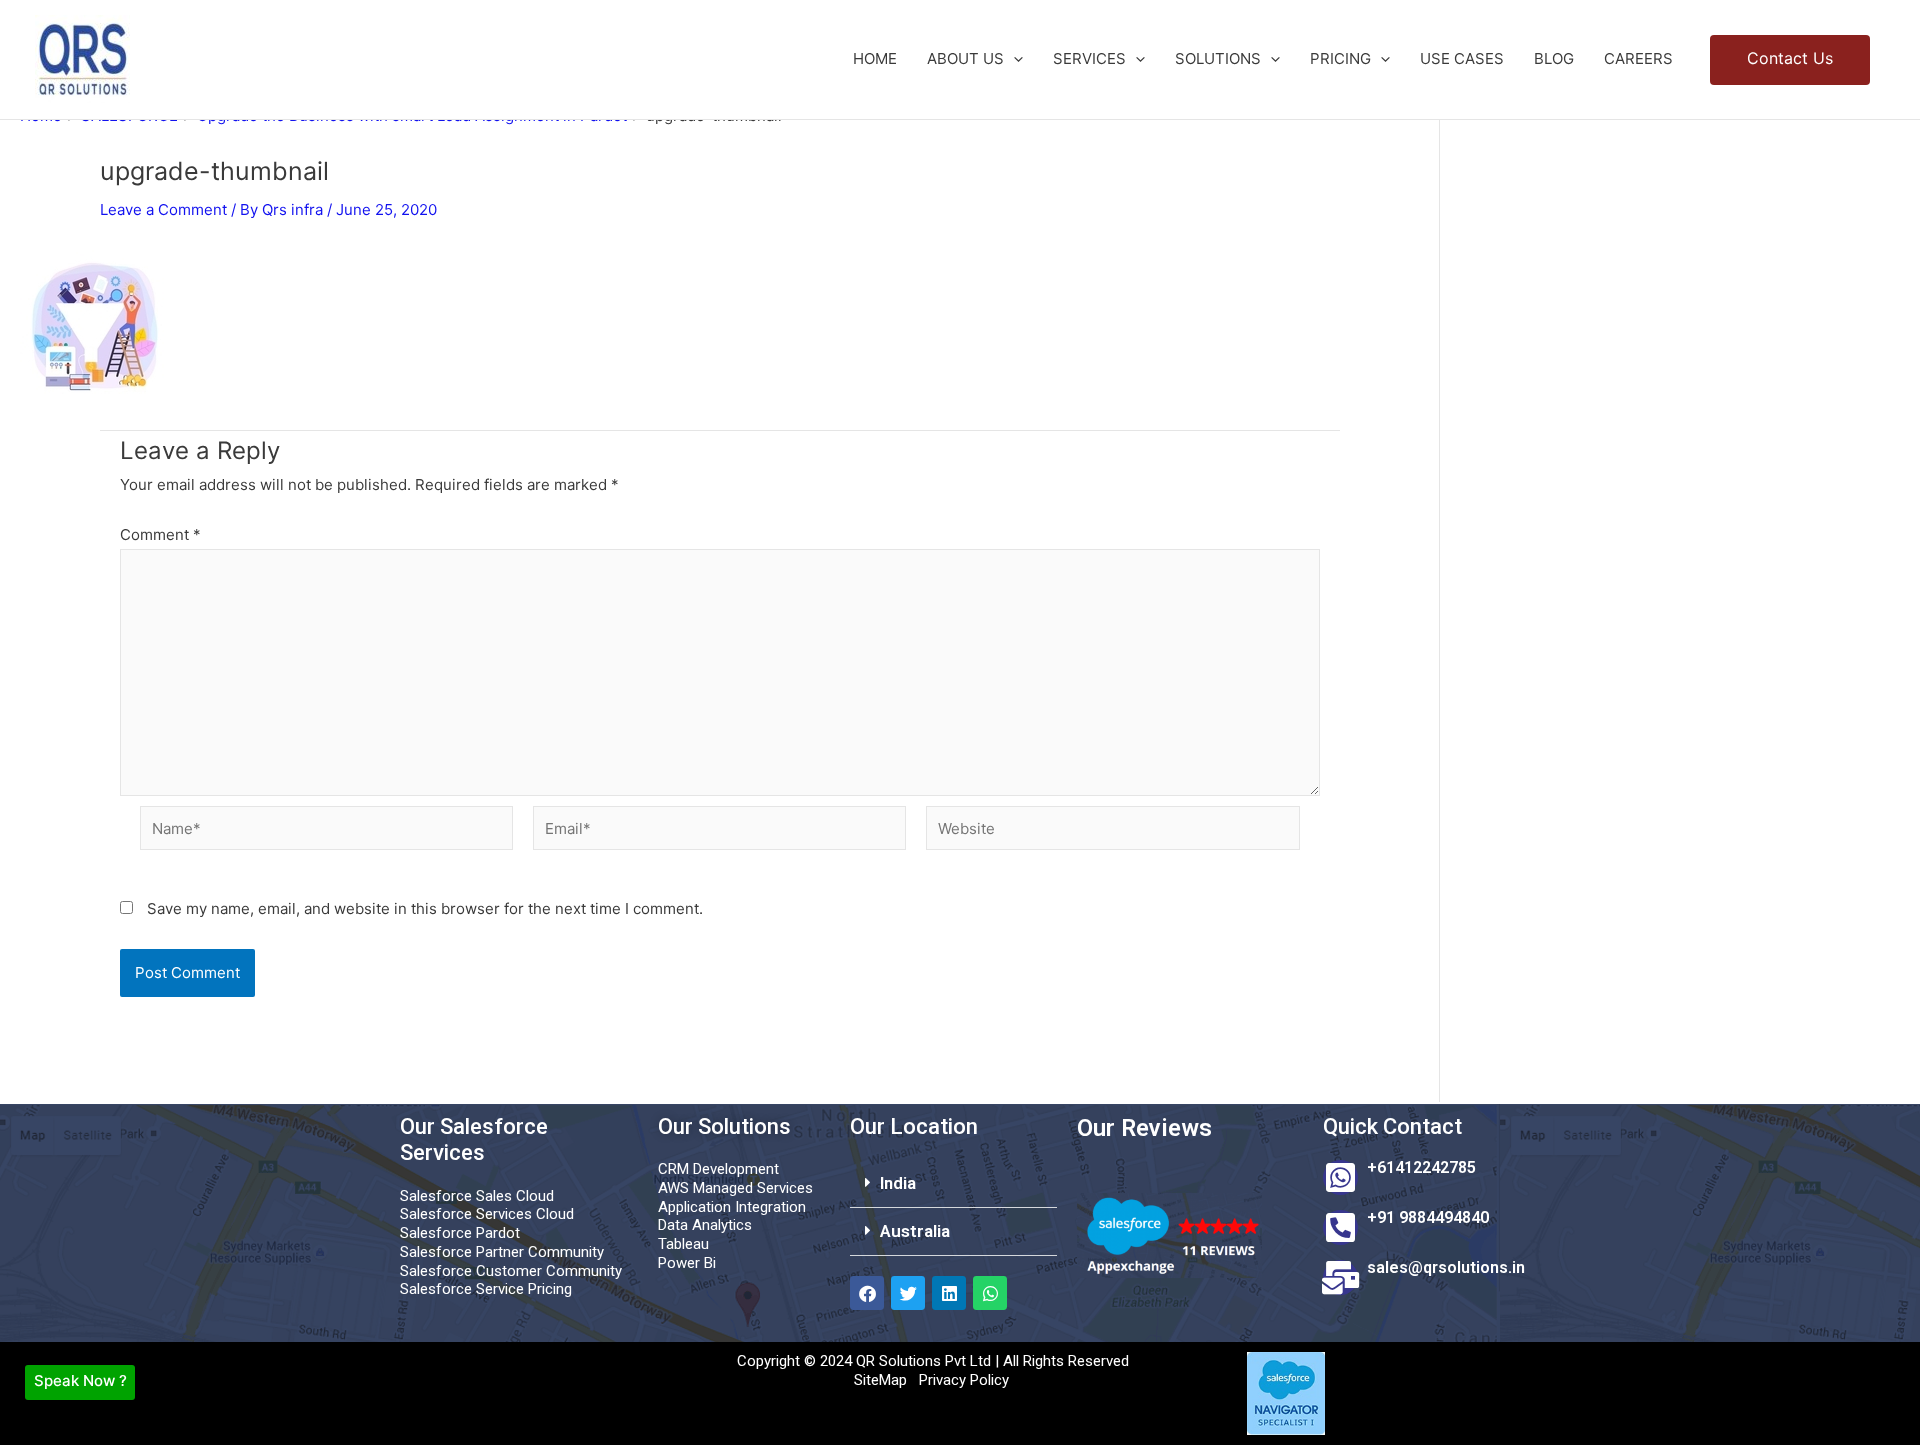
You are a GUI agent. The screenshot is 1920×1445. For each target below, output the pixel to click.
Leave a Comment (163, 209)
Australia (915, 1231)
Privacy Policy (964, 1380)
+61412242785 (1421, 1167)
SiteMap (880, 1380)
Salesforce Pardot (460, 1233)
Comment (160, 534)
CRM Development (718, 1169)
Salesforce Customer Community (511, 1271)
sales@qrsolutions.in (1446, 1267)
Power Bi (687, 1263)
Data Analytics (705, 1225)
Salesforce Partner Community (502, 1252)
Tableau (683, 1244)
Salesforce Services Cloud (487, 1214)
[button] (1013, 59)
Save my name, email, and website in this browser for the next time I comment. (425, 908)
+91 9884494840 (1428, 1217)
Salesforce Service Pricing (486, 1289)
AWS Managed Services (735, 1188)
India (898, 1183)
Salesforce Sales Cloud (477, 1196)
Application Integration (732, 1207)
